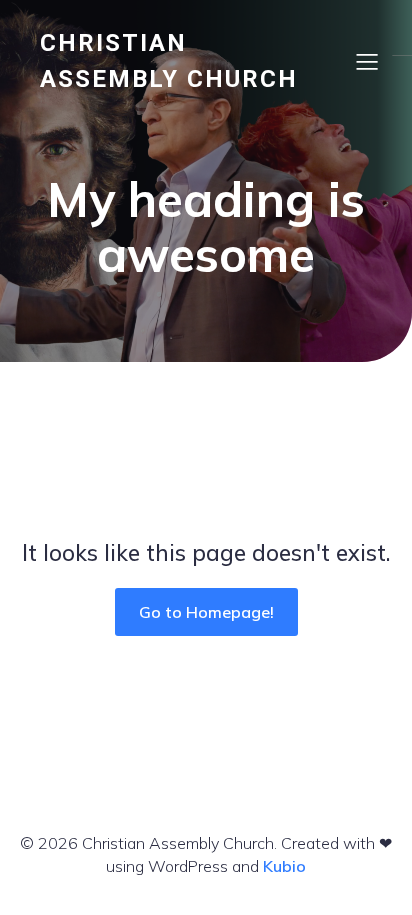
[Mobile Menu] (367, 61)
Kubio (284, 866)
